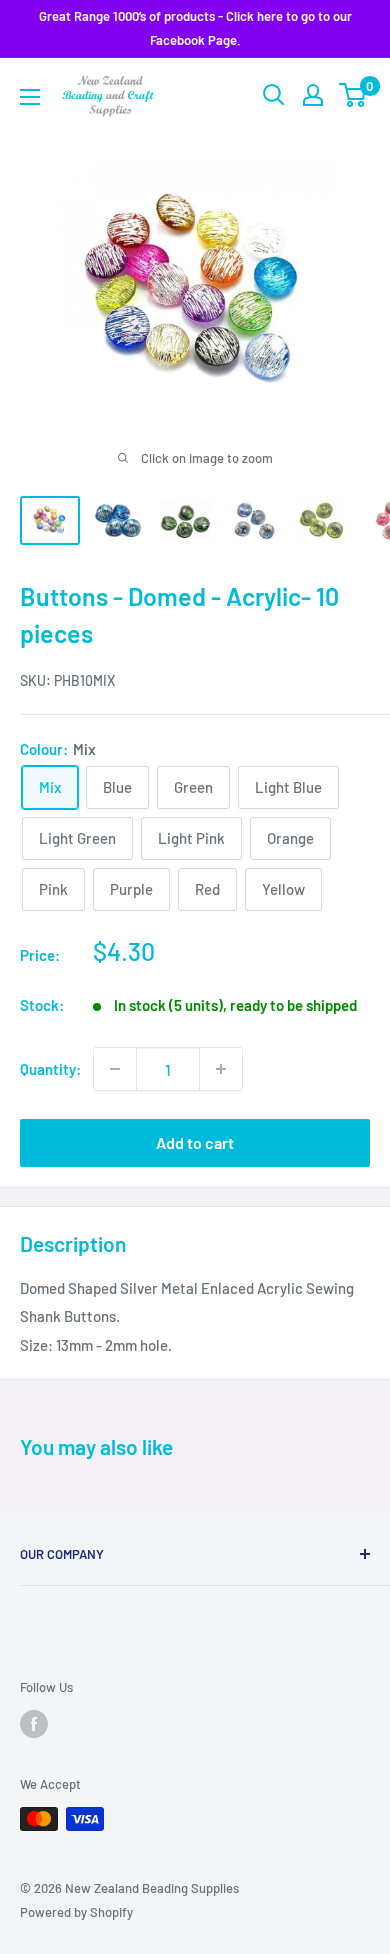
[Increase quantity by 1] (221, 1069)
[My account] (313, 95)
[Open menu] (30, 97)
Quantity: (50, 1069)
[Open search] (274, 95)
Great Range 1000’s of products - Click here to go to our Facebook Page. (195, 28)
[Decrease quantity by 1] (115, 1069)
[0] (353, 95)
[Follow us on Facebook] (34, 1724)
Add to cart (195, 1142)
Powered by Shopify (76, 1912)
